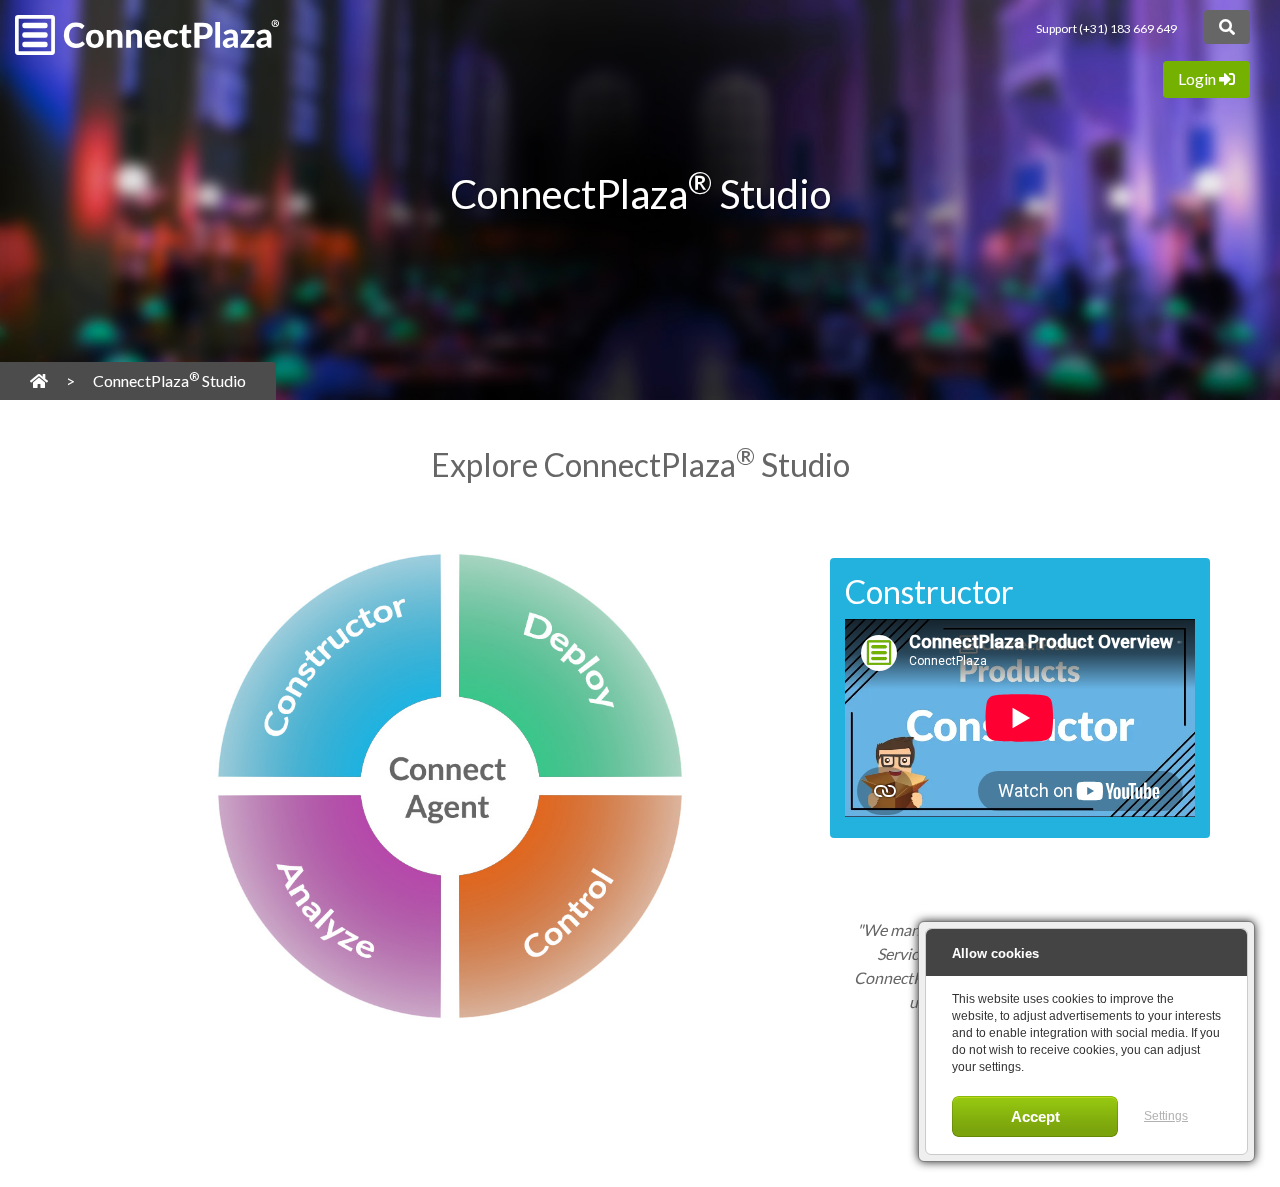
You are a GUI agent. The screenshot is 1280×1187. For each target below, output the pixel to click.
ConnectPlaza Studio (169, 379)
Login (1198, 78)
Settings (1166, 1116)
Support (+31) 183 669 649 (1106, 28)
